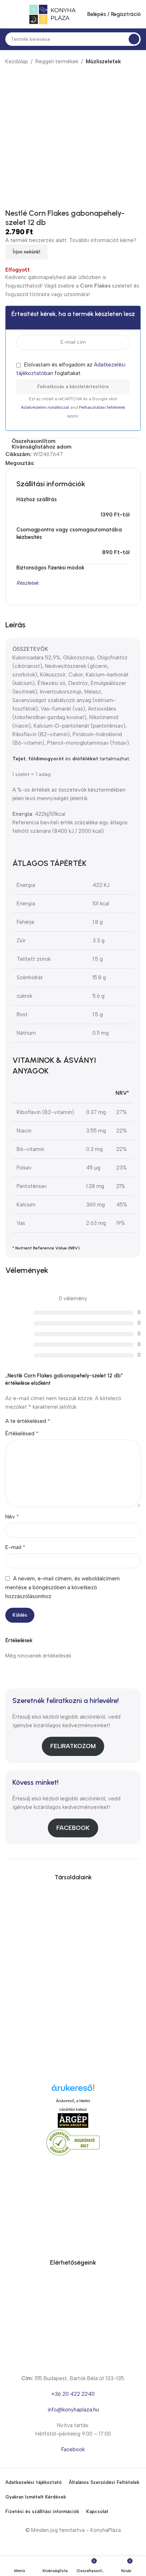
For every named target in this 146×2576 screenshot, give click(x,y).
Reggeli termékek (57, 61)
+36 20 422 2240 (73, 2394)
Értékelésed (22, 1433)
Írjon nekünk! (26, 252)
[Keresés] (134, 39)
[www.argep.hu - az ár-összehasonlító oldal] (73, 2120)
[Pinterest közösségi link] (55, 463)
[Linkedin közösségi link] (63, 463)
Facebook (73, 1828)
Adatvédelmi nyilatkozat (46, 407)
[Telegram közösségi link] (71, 463)
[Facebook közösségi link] (39, 463)
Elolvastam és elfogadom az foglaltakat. (71, 369)
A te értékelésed (28, 1421)
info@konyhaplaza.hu (73, 2410)
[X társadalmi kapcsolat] (47, 463)
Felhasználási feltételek (102, 407)
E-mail (15, 1547)
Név (12, 1517)
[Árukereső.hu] (73, 2090)
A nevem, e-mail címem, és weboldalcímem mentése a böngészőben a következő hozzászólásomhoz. (63, 1588)
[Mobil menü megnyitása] (8, 14)
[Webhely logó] (52, 14)
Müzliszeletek (103, 61)
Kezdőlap (17, 61)
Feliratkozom (73, 1746)
